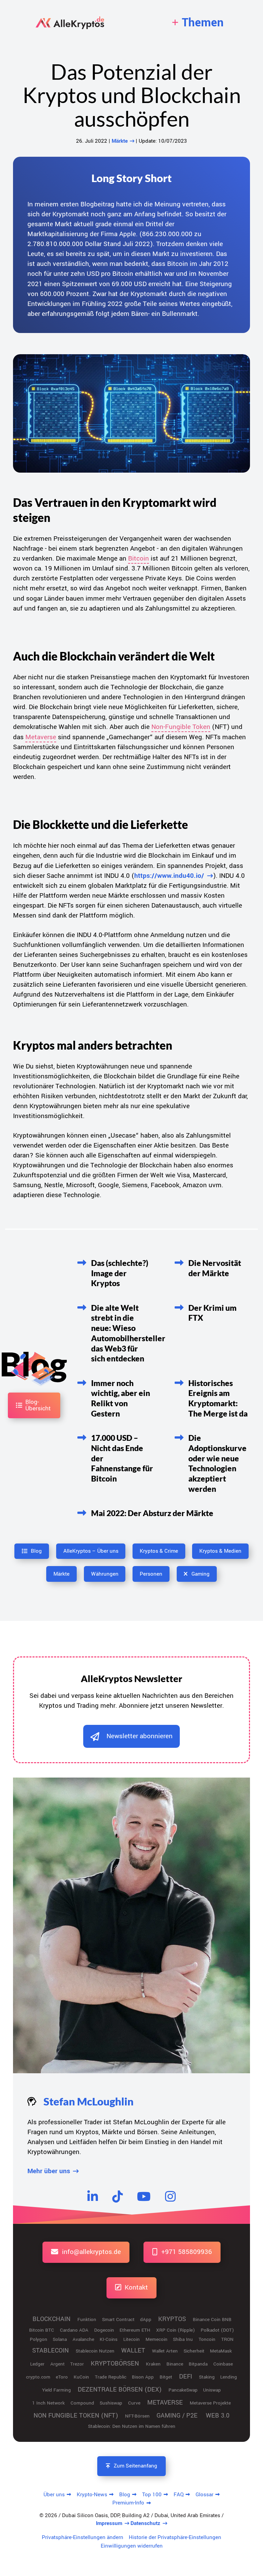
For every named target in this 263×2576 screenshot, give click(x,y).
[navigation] (198, 23)
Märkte (120, 141)
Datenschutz (145, 2523)
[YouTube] (144, 2196)
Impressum (109, 2523)
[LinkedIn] (93, 2196)
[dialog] (131, 1736)
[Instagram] (170, 2196)
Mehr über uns (49, 2171)
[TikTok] (117, 2196)
